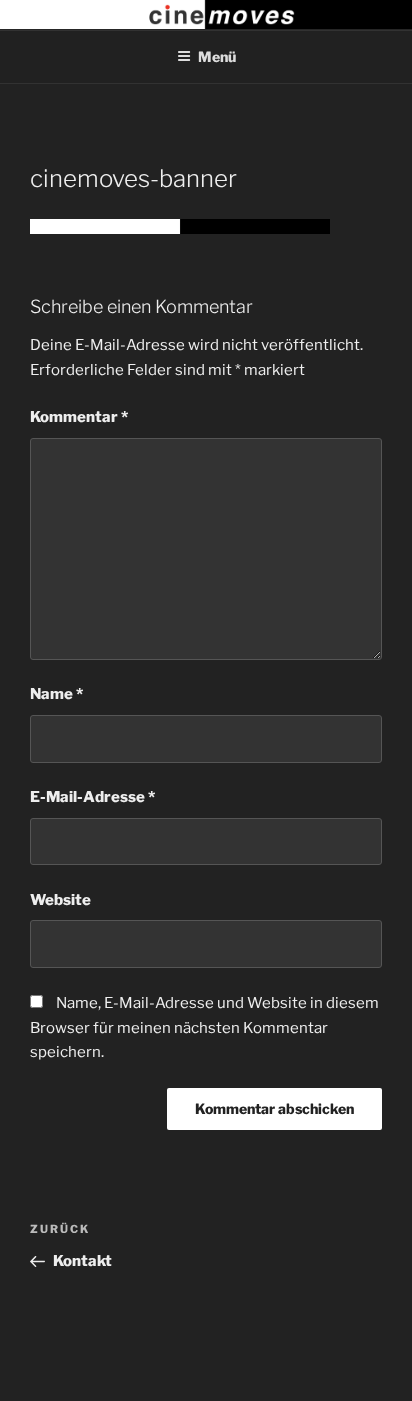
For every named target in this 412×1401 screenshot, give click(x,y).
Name (56, 694)
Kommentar (79, 417)
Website (60, 900)
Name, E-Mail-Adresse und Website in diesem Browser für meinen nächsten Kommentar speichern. (204, 1028)
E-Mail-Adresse (92, 797)
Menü (217, 56)
